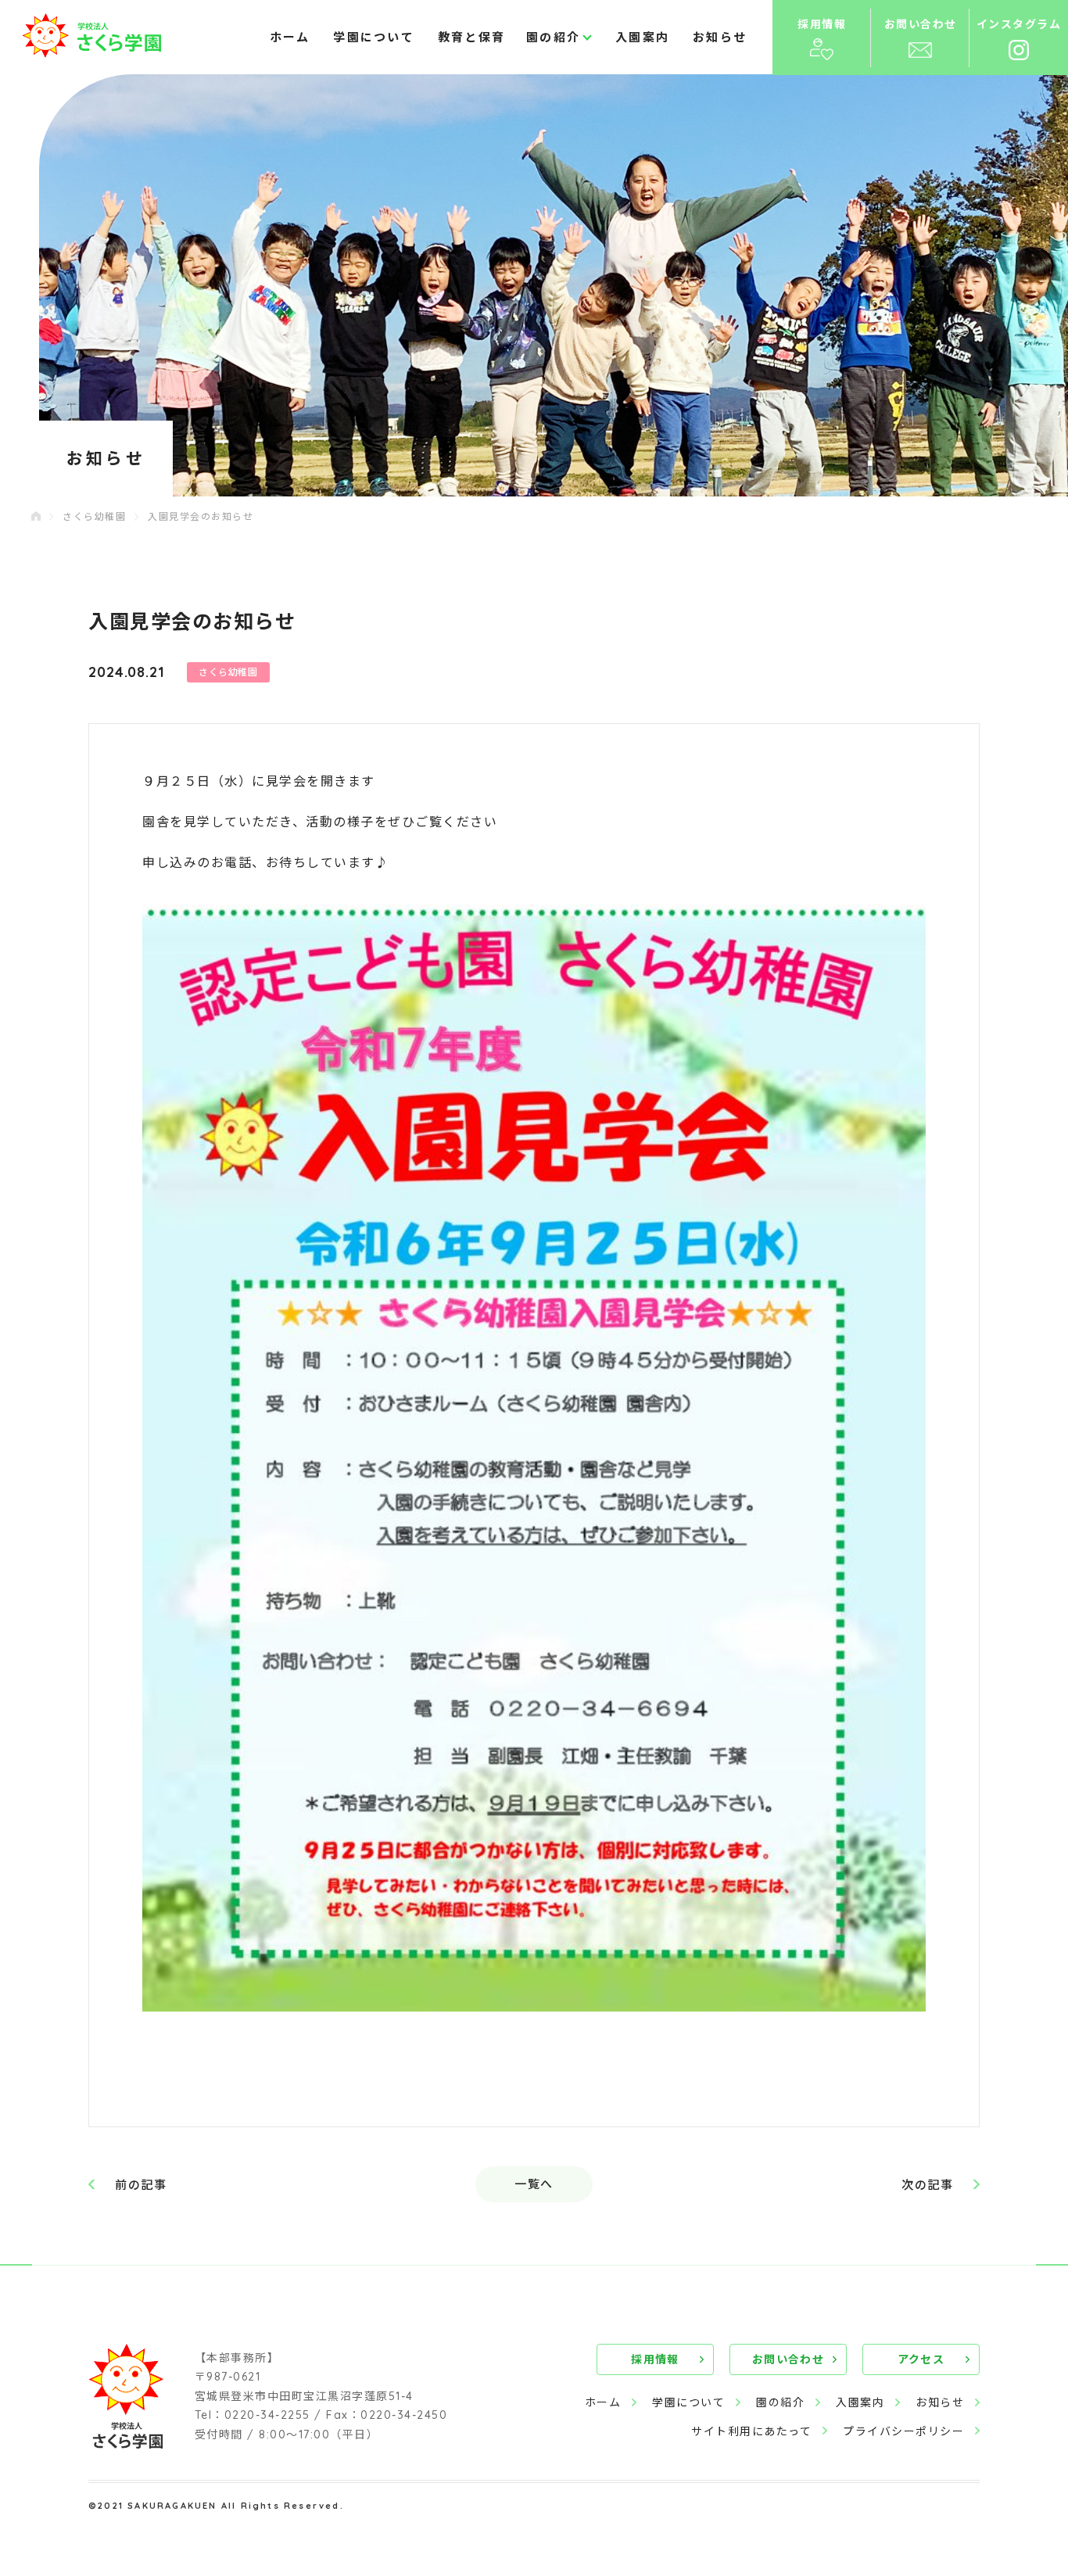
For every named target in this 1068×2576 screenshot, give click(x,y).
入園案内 (642, 37)
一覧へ (534, 2184)
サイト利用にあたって (751, 2431)
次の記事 (927, 2185)
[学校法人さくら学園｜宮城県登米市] (91, 36)
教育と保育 (471, 37)
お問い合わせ (788, 2359)
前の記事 (141, 2185)
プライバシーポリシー (903, 2431)
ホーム (290, 37)
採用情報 (655, 2359)
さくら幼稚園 (94, 516)
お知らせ (720, 37)
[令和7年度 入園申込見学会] (534, 1458)
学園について (374, 37)
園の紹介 (780, 2402)
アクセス (921, 2359)
